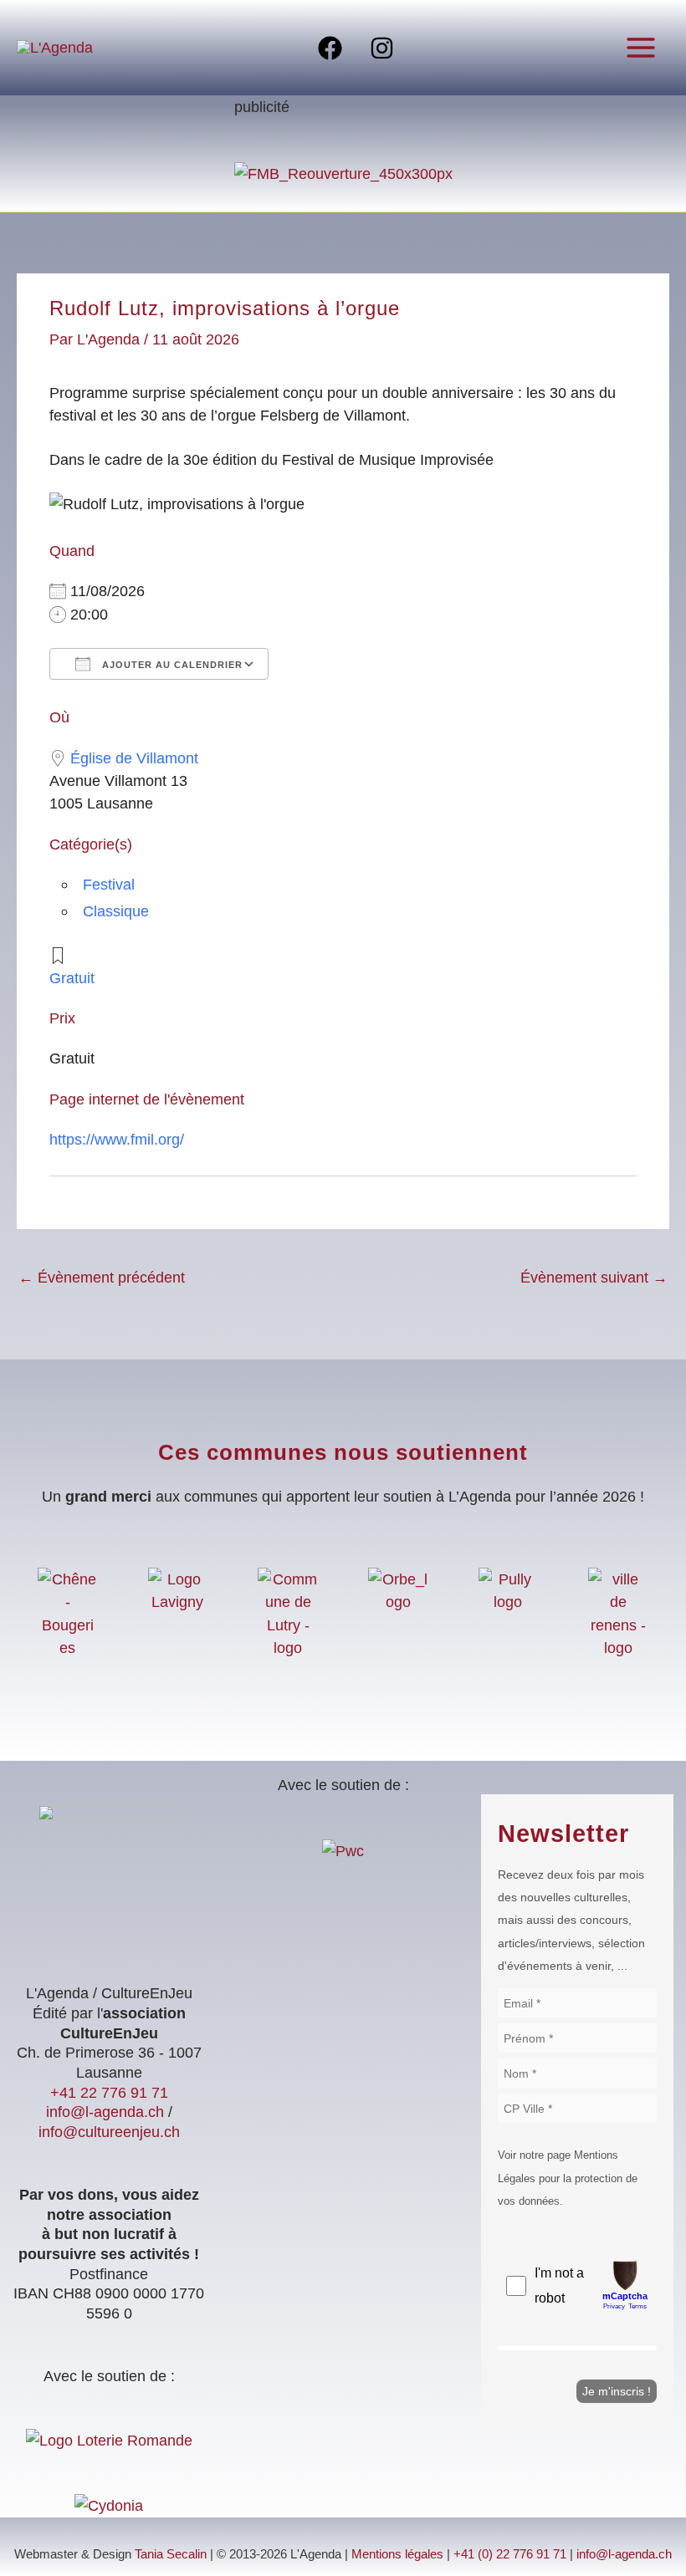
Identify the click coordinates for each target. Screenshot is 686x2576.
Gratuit (72, 978)
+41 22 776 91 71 (109, 2092)
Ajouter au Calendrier (171, 665)
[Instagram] (382, 48)
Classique (116, 911)
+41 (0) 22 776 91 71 (510, 2554)
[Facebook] (330, 48)
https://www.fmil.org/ (117, 1139)
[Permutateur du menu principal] (641, 47)
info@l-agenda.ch (105, 2112)
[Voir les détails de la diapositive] (343, 172)
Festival (109, 884)
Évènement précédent (102, 1277)
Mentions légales (397, 2554)
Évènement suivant (594, 1277)
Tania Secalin (171, 2554)
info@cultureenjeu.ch (109, 2132)
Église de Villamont (134, 758)
